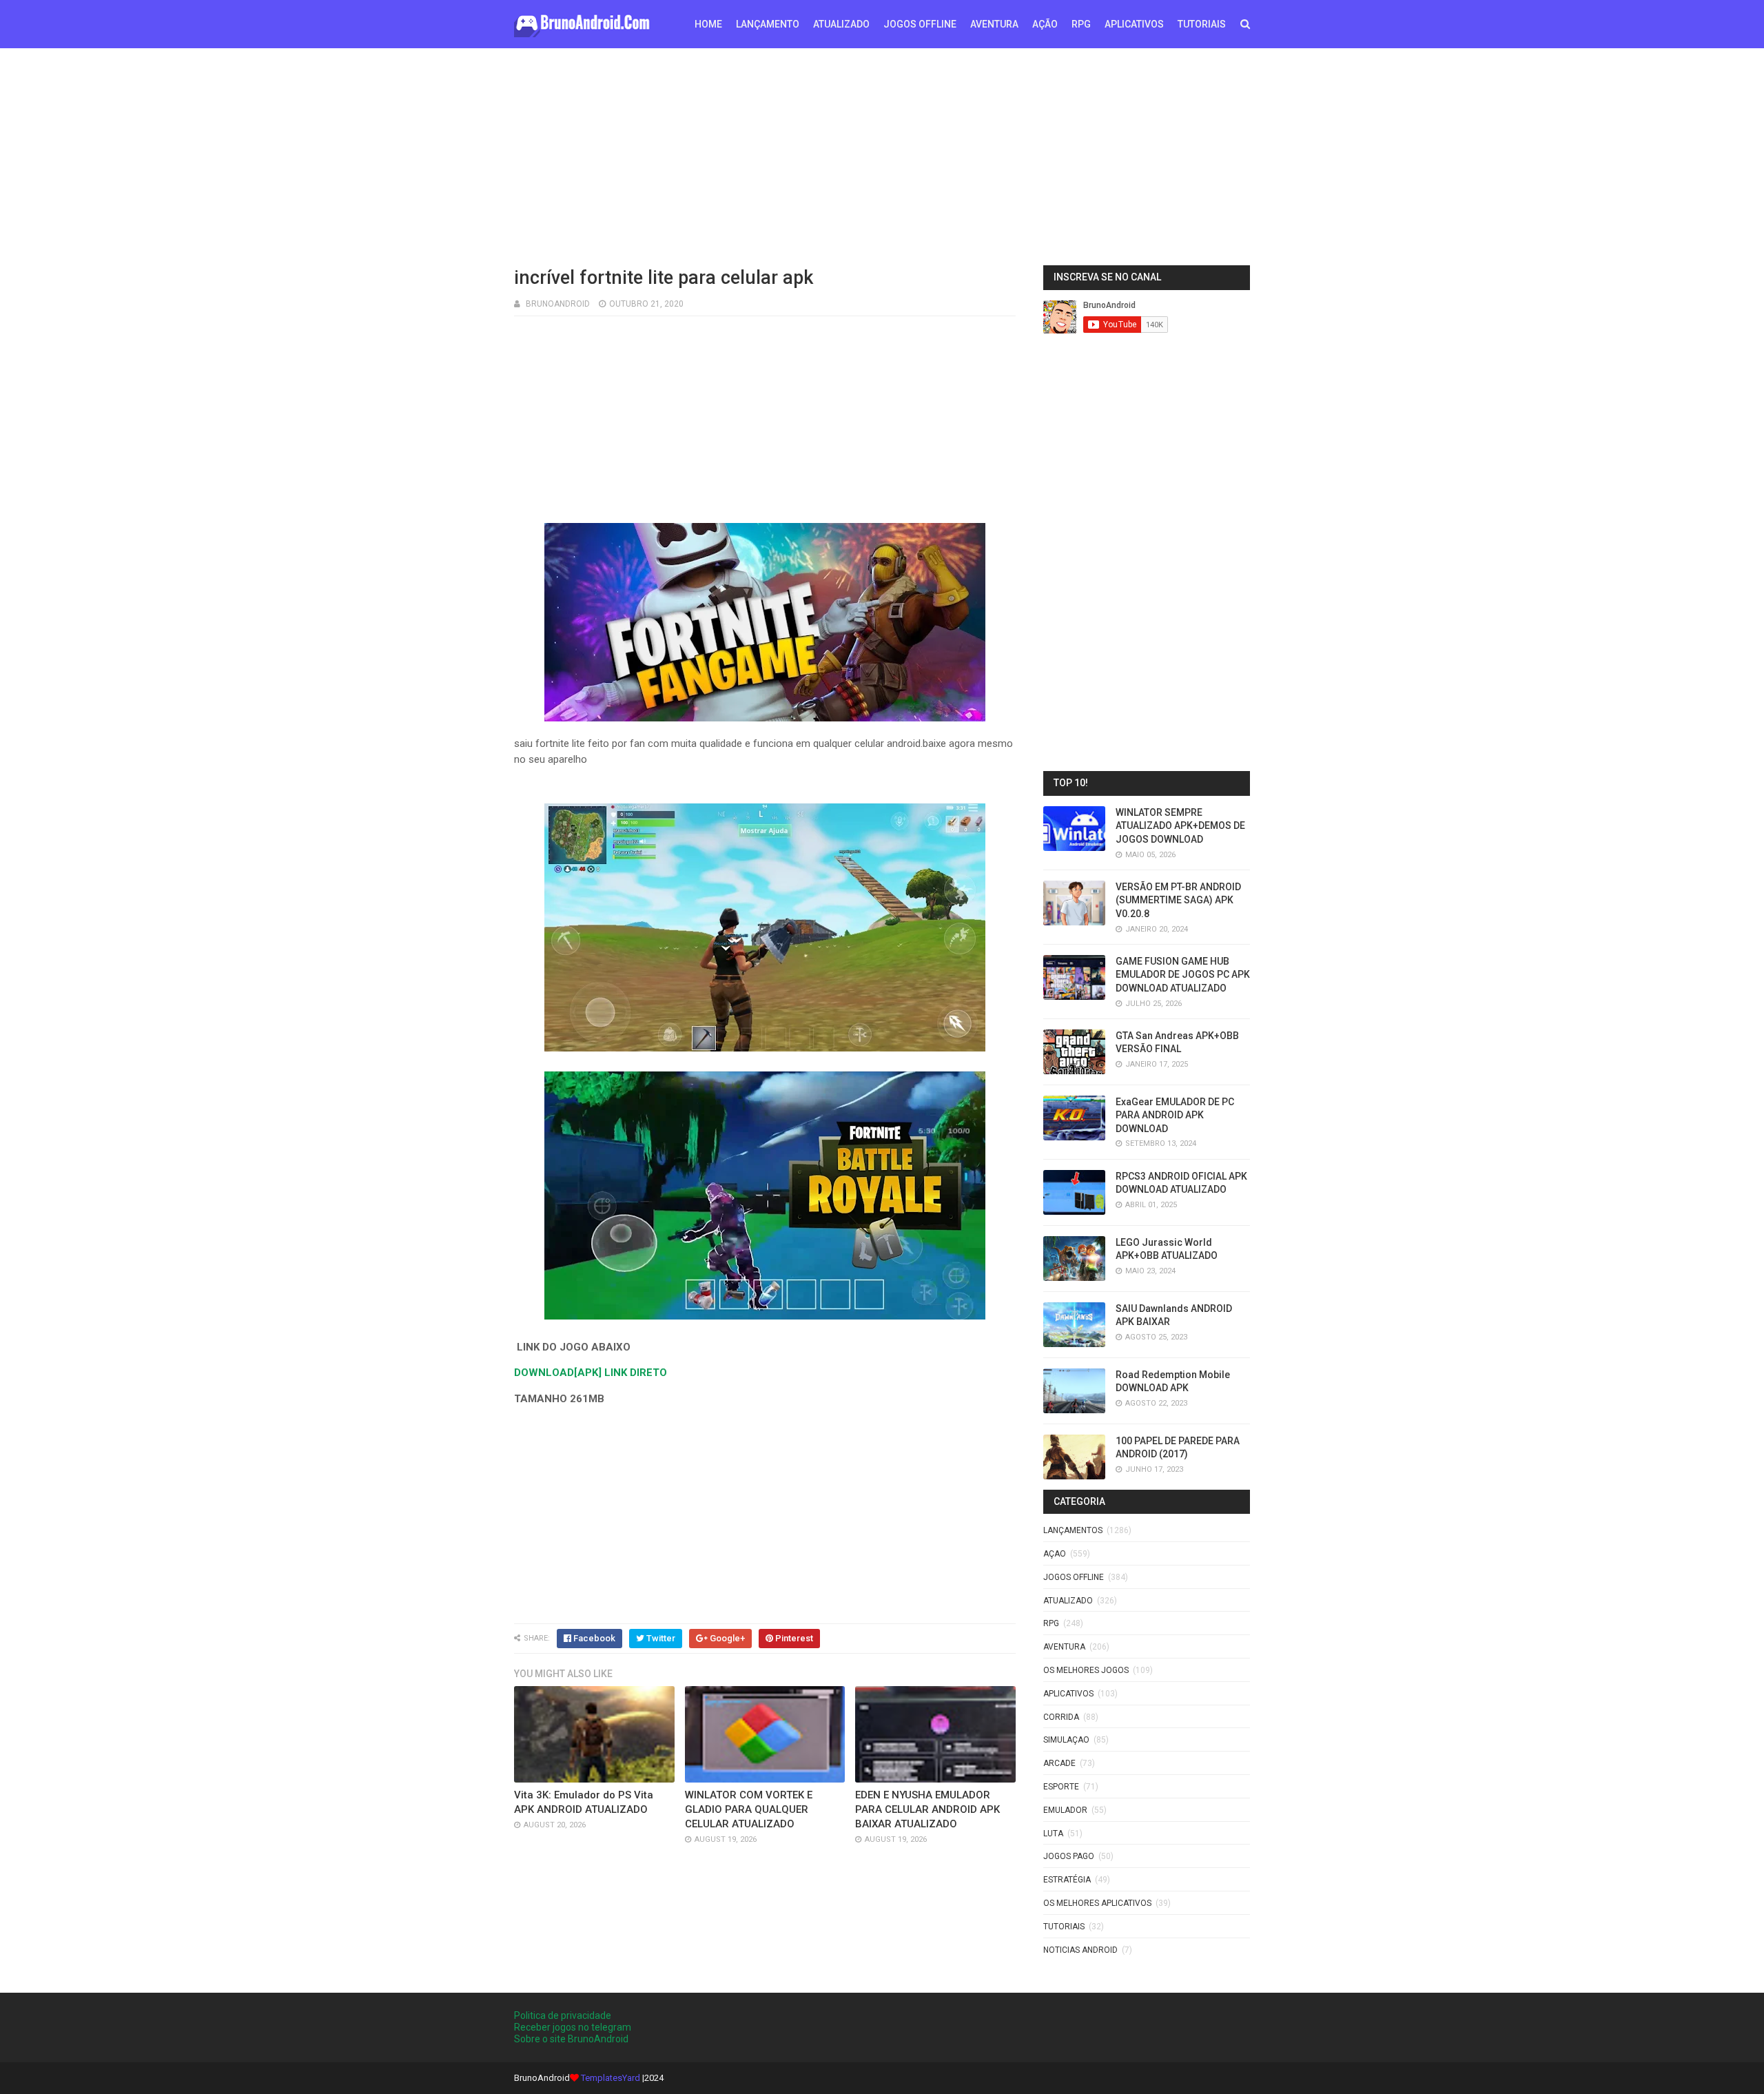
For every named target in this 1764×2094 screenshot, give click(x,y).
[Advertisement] (882, 155)
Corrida (1061, 1717)
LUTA (1053, 1834)
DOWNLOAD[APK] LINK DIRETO (591, 1373)
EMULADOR (1065, 1810)
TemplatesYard (611, 2078)
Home (708, 24)
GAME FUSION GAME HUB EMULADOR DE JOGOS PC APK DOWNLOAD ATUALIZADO (1183, 975)
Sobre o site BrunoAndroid (571, 2039)
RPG (1081, 24)
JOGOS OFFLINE (920, 24)
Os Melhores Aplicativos (1097, 1903)
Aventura (1064, 1647)
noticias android (1080, 1950)
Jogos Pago (1069, 1856)
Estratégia (1067, 1880)
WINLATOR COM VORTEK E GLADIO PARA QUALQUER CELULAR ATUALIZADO (749, 1809)
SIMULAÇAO (1066, 1740)
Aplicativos (1068, 1694)
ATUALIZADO (841, 24)
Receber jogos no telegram (573, 2027)
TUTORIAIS (1202, 24)
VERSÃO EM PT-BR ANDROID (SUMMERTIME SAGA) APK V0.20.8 (1178, 900)
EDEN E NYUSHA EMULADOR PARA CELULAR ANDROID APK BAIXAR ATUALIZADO (927, 1809)
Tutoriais (1064, 1927)
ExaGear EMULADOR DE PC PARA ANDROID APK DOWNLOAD (1175, 1115)
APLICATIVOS (1134, 24)
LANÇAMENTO (768, 24)
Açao (1055, 1554)
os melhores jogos (1086, 1670)
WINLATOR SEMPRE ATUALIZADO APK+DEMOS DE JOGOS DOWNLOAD (1180, 826)
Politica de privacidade (563, 2015)
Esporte (1061, 1787)
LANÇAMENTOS (1073, 1530)
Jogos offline (1074, 1577)
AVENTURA (994, 24)
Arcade (1059, 1763)
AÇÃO (1045, 24)
